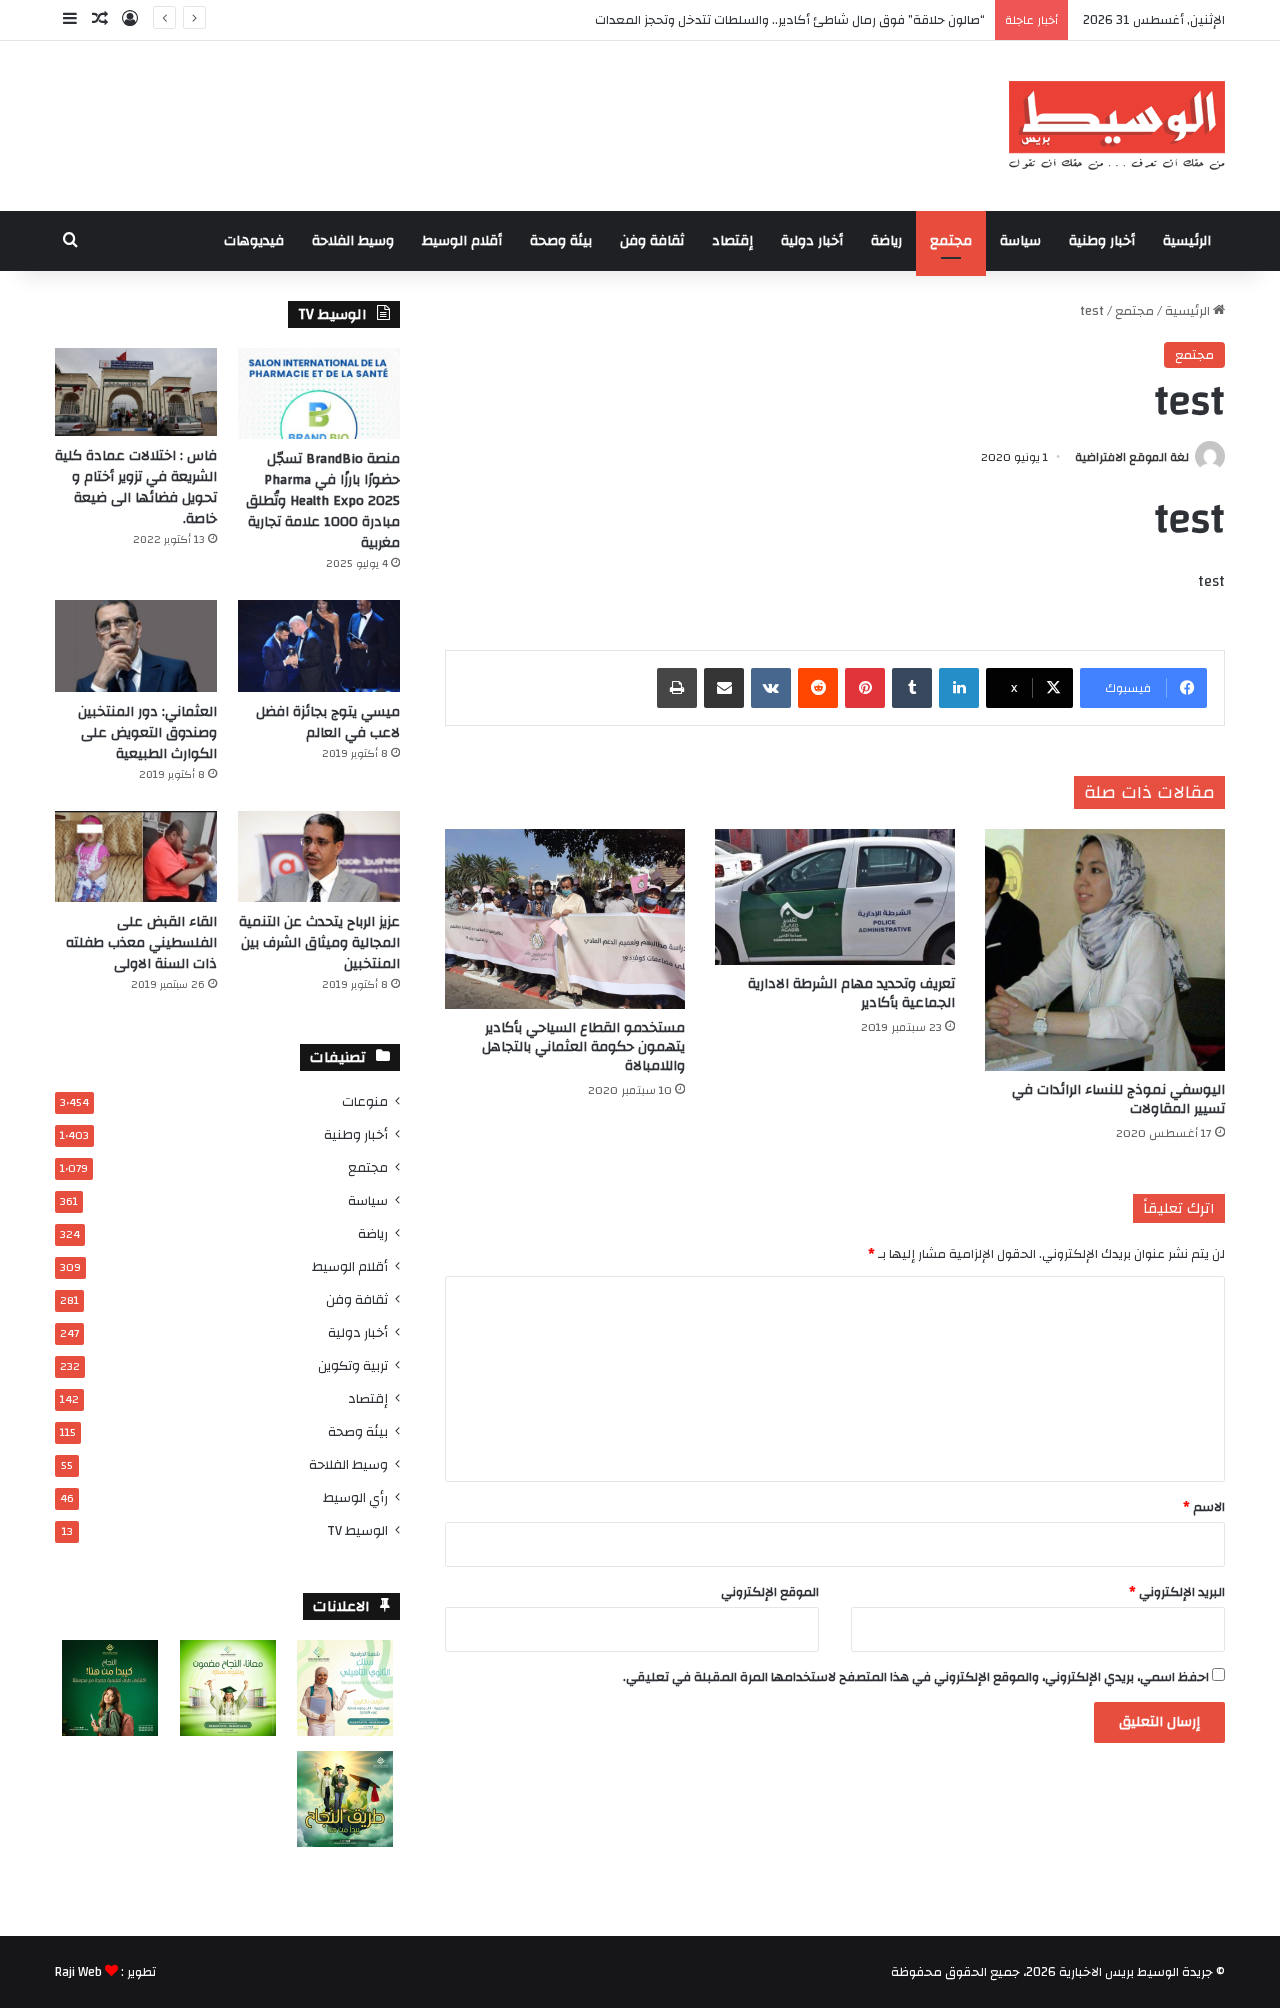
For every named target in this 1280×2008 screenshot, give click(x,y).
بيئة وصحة (561, 241)
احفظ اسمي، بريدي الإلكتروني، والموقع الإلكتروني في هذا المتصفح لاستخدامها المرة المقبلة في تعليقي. (916, 1677)
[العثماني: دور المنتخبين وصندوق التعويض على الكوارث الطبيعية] (136, 645)
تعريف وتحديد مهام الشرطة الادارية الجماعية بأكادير (851, 993)
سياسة (1020, 241)
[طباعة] (677, 688)
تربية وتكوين (353, 1365)
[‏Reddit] (818, 688)
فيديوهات (254, 241)
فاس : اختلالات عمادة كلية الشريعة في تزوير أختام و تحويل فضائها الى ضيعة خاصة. (136, 487)
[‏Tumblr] (912, 688)
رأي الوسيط (355, 1497)
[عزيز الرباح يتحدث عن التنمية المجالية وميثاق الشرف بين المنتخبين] (319, 856)
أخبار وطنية (1102, 241)
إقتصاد (732, 241)
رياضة (886, 241)
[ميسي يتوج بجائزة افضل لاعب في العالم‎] (319, 645)
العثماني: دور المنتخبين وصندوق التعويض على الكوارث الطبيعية (147, 733)
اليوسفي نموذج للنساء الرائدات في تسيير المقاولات (1118, 1099)
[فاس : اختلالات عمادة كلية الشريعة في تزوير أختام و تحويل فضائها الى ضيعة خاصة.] (136, 392)
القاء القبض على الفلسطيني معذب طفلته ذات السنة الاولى (141, 943)
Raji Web (78, 1972)
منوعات (365, 1101)
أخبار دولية (812, 241)
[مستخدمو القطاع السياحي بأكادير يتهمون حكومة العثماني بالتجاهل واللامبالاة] (565, 919)
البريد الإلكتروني (1177, 1592)
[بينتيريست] (865, 688)
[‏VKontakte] (771, 688)
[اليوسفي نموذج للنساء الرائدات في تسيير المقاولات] (1105, 950)
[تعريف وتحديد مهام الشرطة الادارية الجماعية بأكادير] (835, 896)
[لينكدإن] (959, 688)
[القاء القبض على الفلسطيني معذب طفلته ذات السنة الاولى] (136, 856)
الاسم (1204, 1507)
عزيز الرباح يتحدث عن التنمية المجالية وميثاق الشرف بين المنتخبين (319, 943)
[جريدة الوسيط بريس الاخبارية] (1116, 126)
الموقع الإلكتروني (770, 1592)
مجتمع (951, 241)
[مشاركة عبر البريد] (724, 688)
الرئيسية (1187, 241)
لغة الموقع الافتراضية (1132, 457)
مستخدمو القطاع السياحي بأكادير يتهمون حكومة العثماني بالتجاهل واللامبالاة (583, 1047)
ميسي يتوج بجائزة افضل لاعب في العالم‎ (328, 722)
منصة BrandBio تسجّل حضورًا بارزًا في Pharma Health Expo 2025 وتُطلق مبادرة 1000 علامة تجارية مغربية (323, 501)
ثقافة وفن (652, 241)
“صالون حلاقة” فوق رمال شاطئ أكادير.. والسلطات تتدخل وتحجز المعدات (790, 20)
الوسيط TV (357, 1530)
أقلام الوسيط (462, 241)
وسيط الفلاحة (353, 241)
